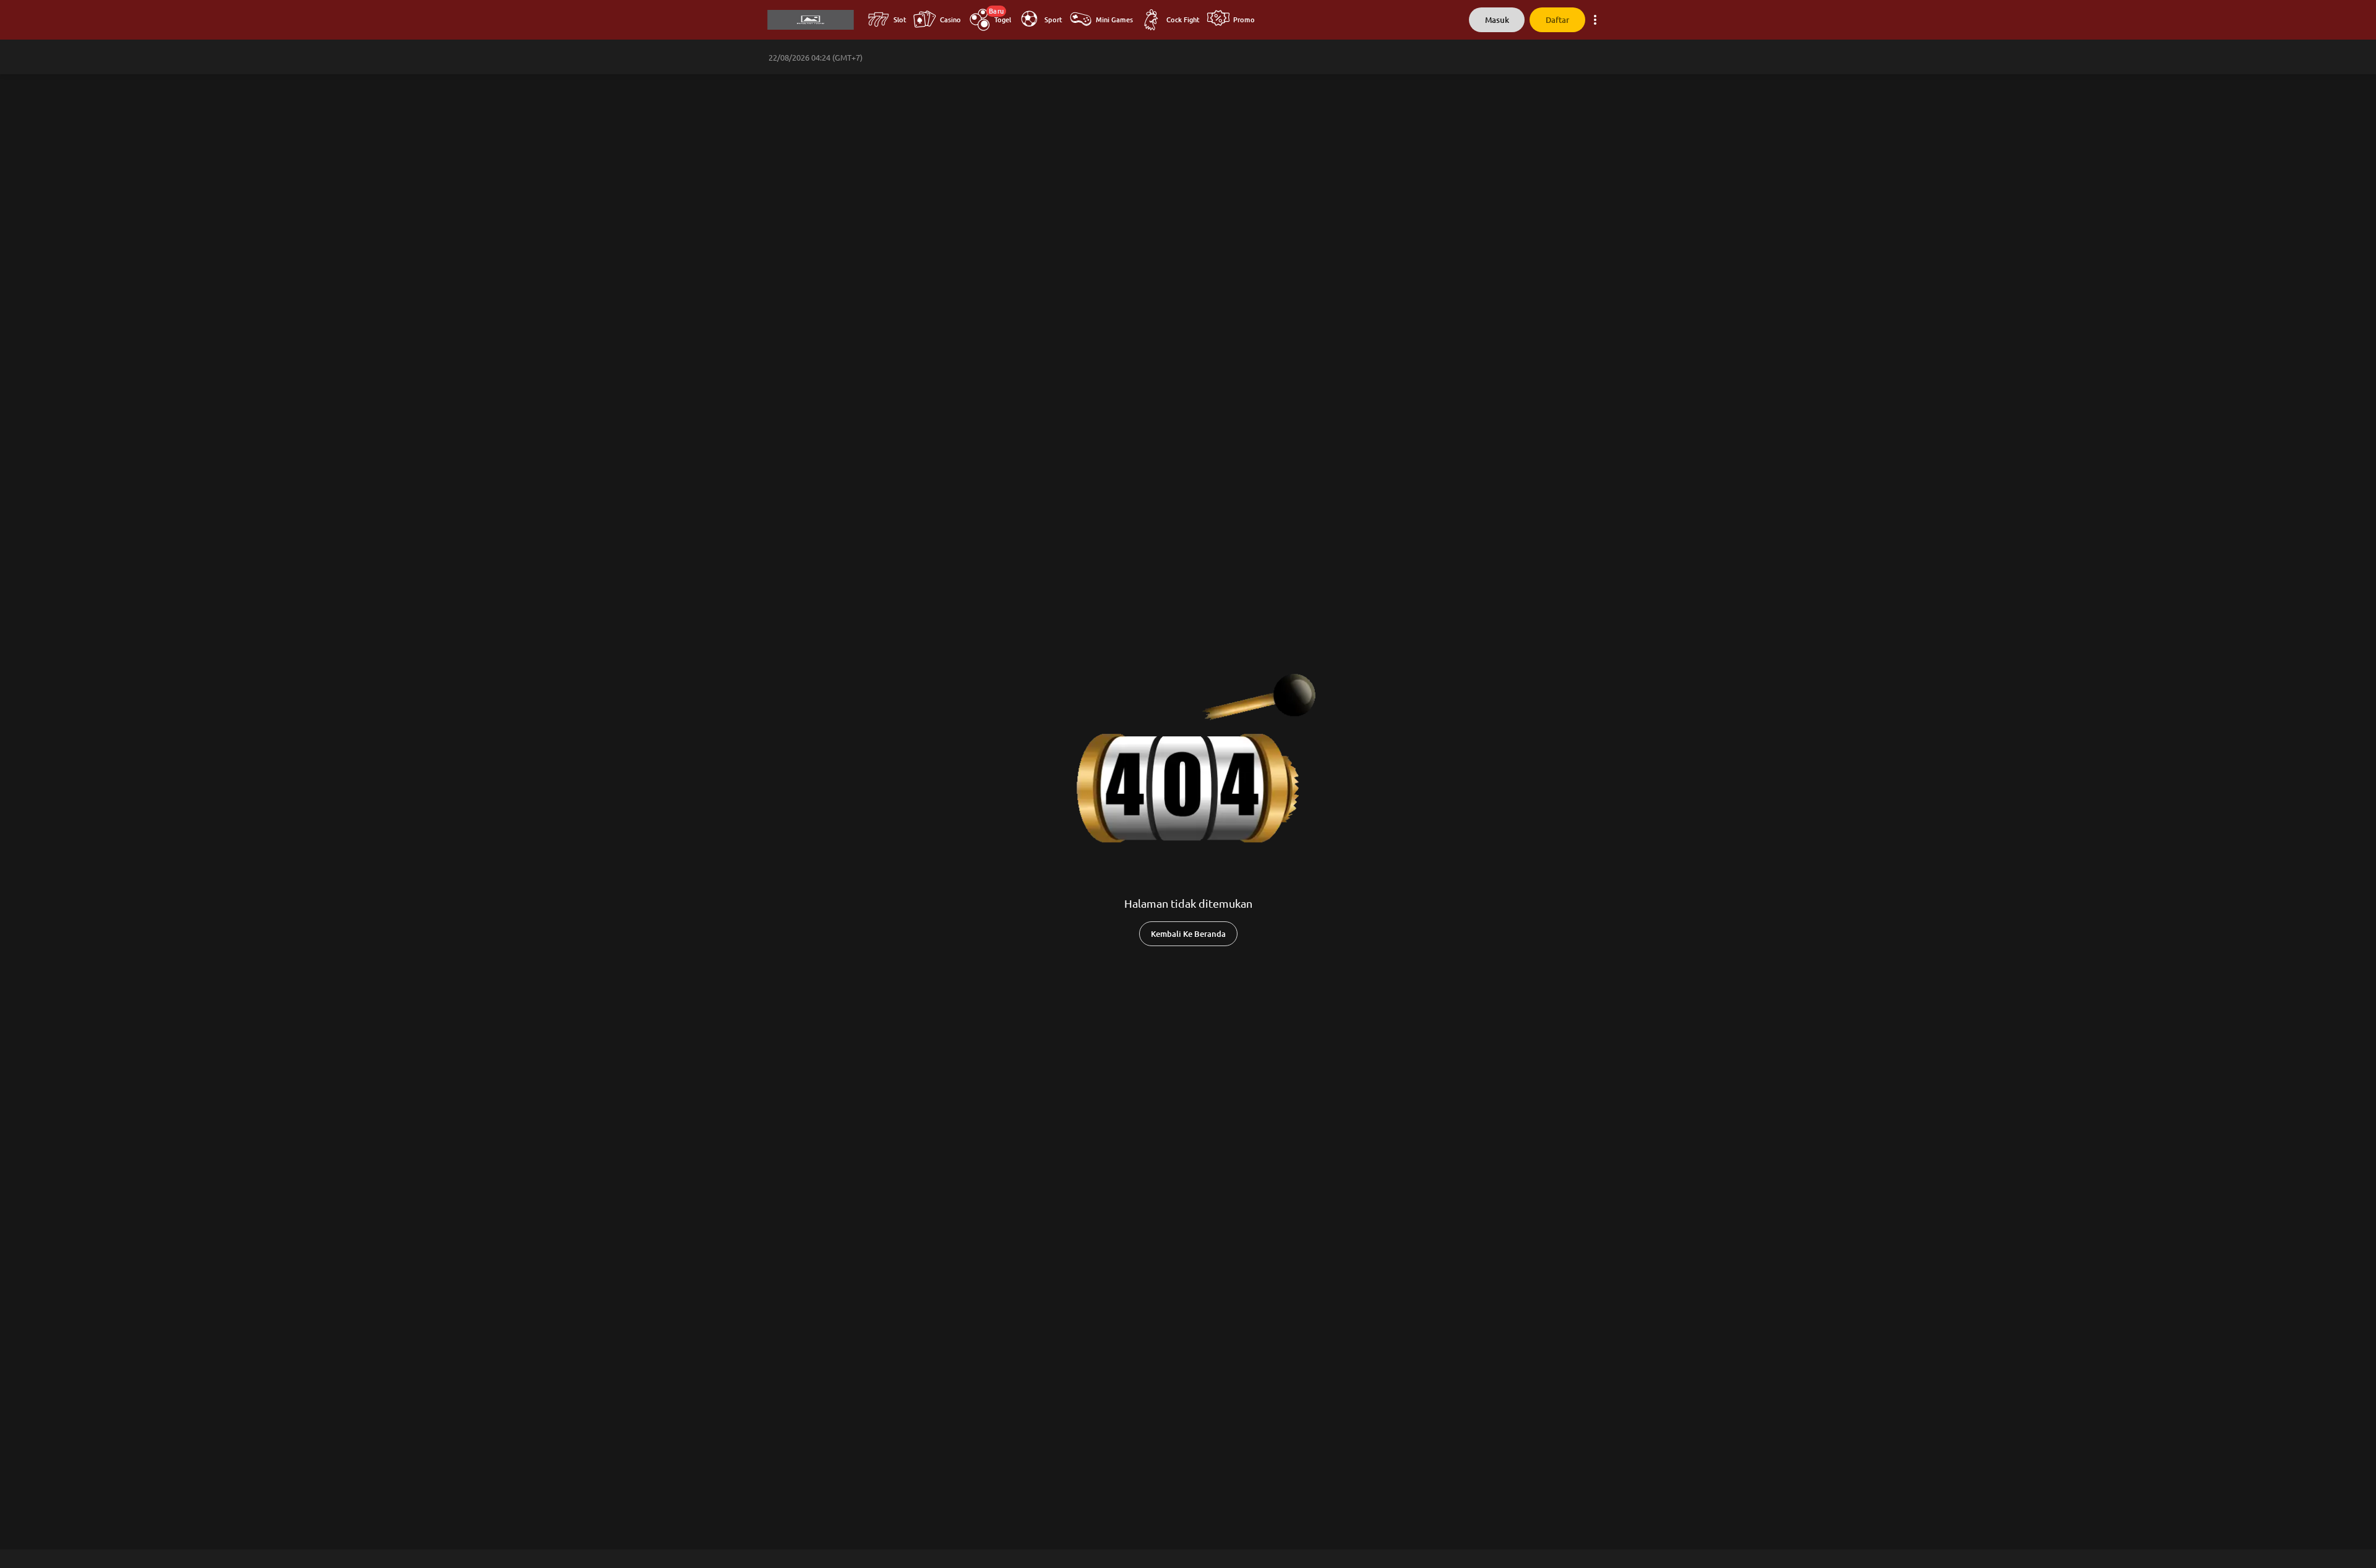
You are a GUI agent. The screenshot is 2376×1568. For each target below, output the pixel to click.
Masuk (1497, 20)
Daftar (1557, 20)
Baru (996, 11)
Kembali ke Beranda (1188, 934)
